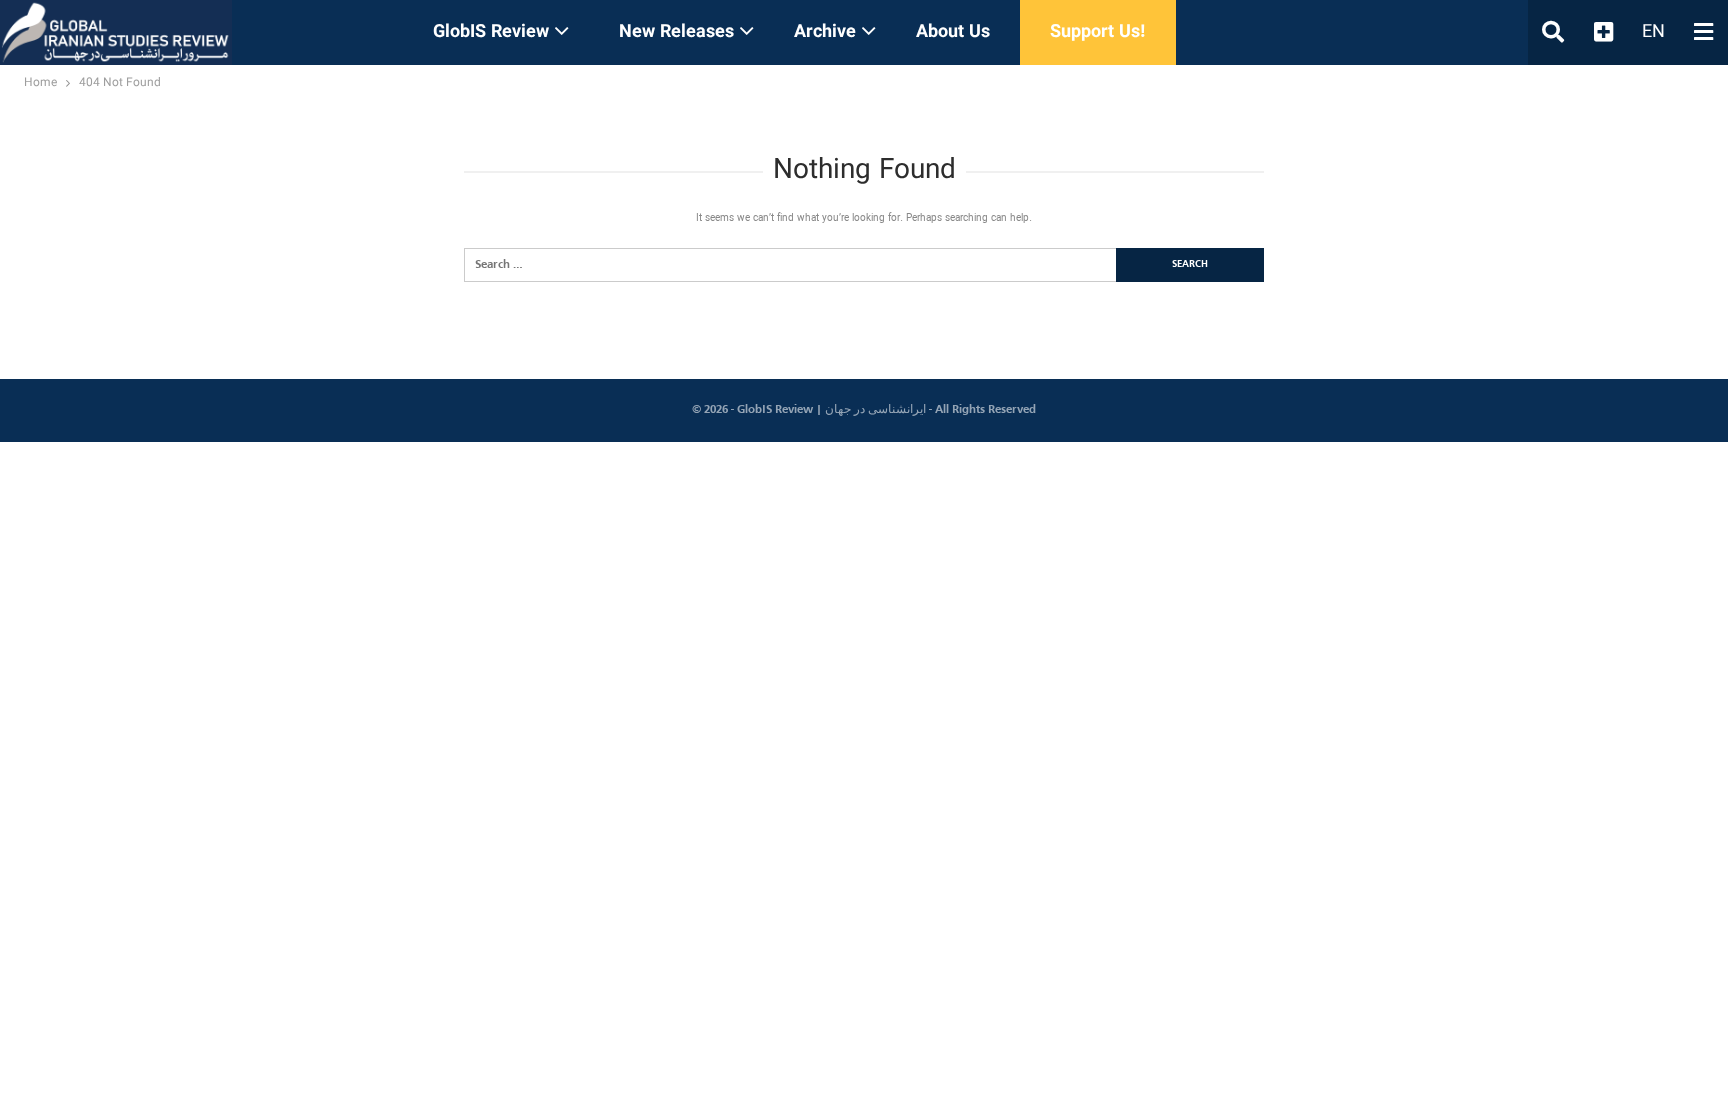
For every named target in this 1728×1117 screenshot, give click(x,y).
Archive (825, 32)
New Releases (676, 32)
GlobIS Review (491, 32)
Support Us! (1098, 32)
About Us (953, 32)
